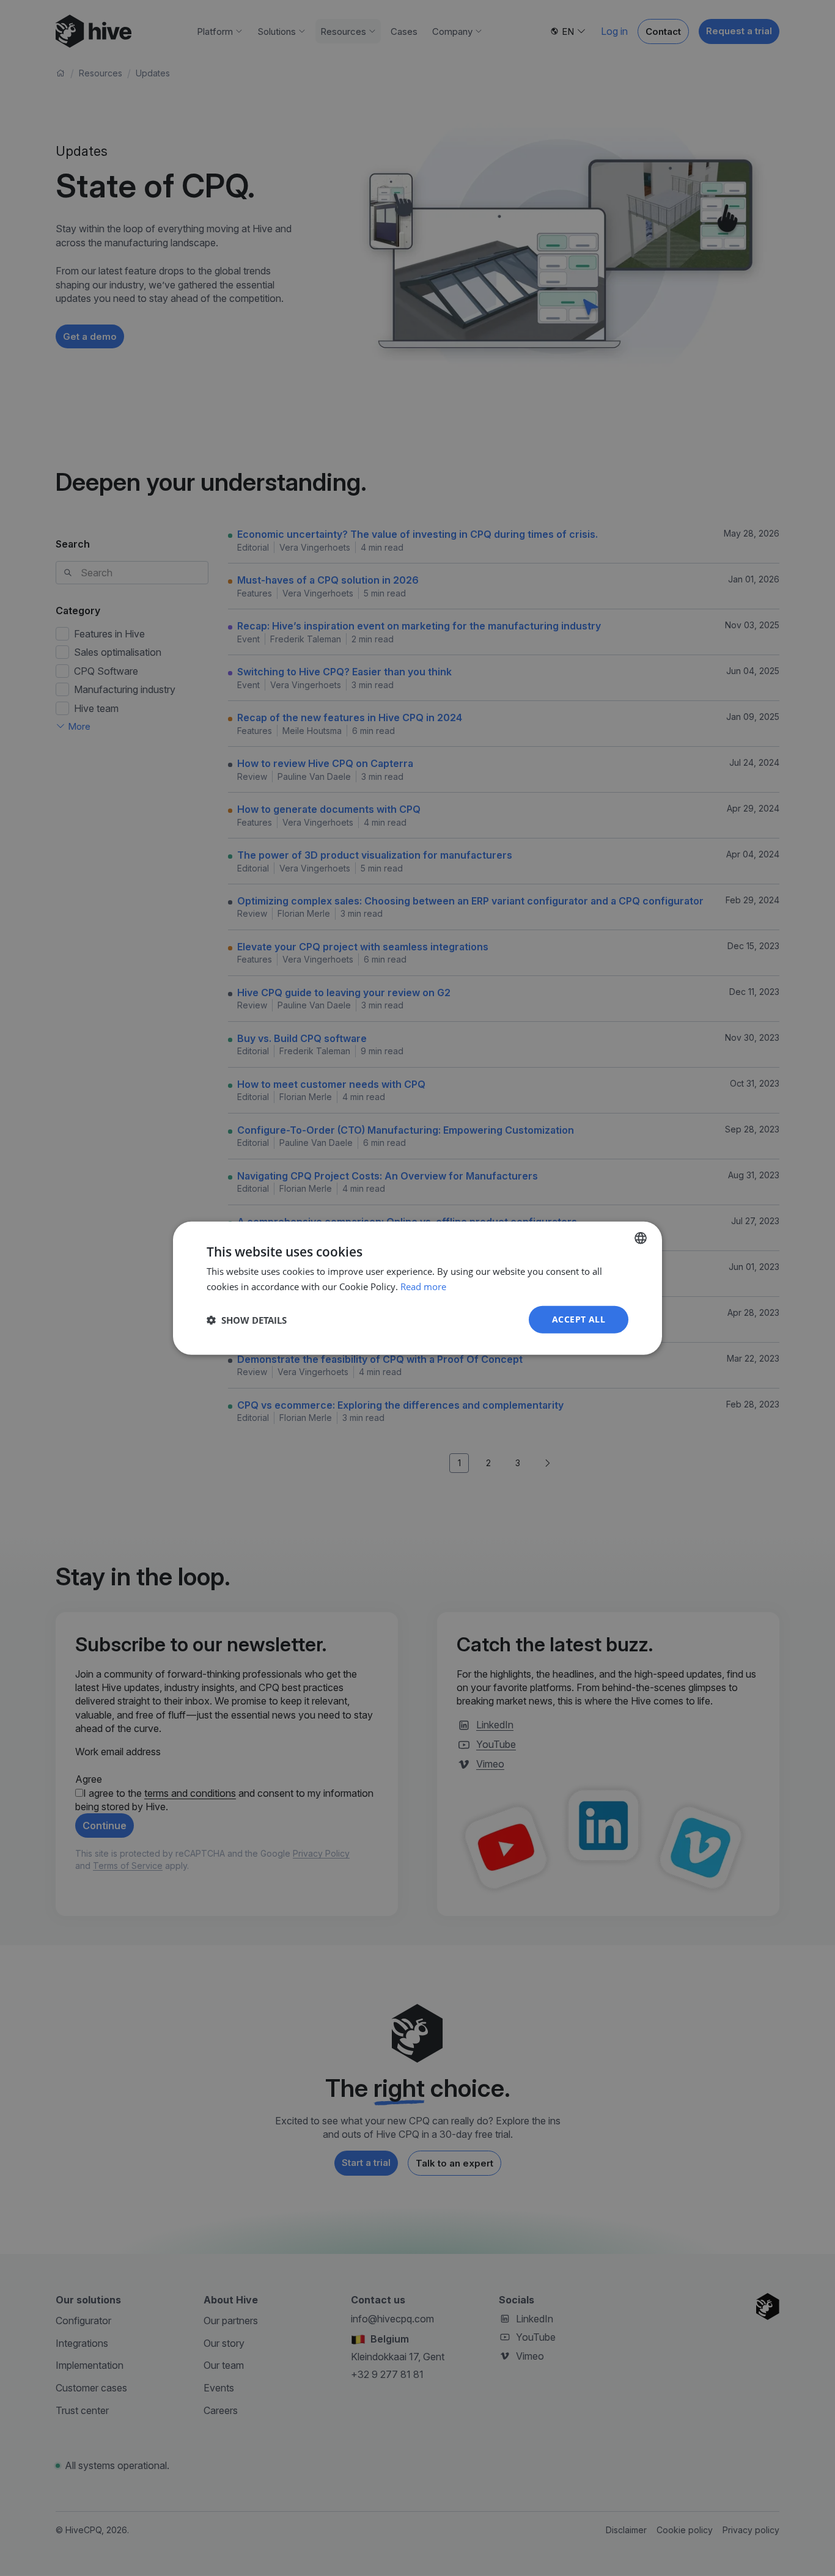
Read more (423, 1286)
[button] (247, 1319)
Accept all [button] (579, 1319)
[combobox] (641, 1238)
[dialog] (417, 1288)
